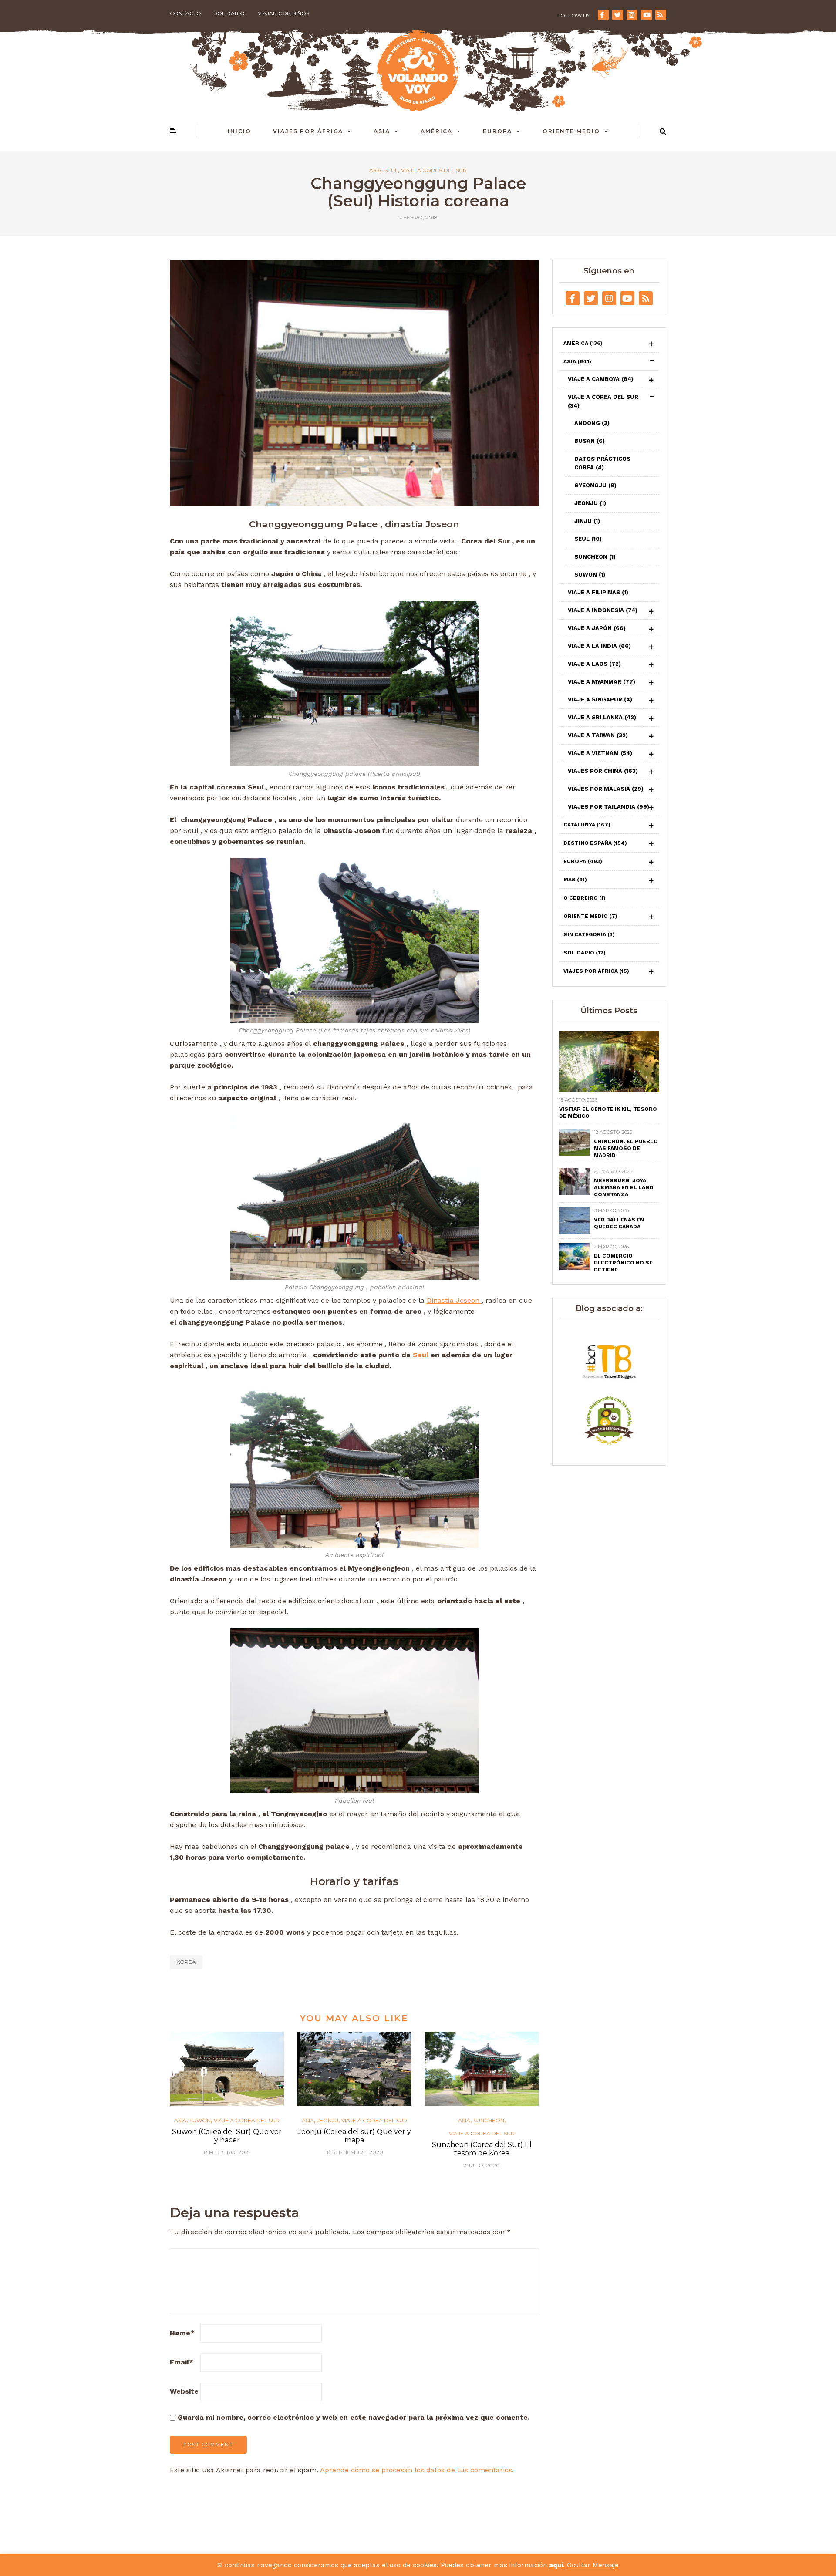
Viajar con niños (283, 13)
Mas (575, 880)
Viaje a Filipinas (598, 592)
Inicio (239, 131)
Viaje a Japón (597, 628)
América (437, 131)
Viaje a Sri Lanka (602, 717)
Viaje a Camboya (601, 379)
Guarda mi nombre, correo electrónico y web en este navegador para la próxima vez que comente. (354, 2417)
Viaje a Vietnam (600, 753)
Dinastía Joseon (454, 1300)
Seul (391, 170)
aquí (556, 2565)
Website (184, 2391)
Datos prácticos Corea (602, 463)
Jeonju (328, 2121)
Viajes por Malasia (606, 789)
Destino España (595, 843)
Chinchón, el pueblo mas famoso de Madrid (626, 1148)
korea (186, 1962)
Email (182, 2362)
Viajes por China (603, 771)
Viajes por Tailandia (608, 807)
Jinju (587, 521)
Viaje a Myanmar (602, 682)
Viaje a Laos (594, 664)
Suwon (200, 2121)
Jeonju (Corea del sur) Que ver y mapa (354, 2136)
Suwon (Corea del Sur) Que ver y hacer (227, 2136)
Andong (592, 423)
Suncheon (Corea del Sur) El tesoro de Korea (482, 2149)
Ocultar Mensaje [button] (593, 2565)
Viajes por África (308, 131)
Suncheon (489, 2121)
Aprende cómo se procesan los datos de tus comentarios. (417, 2470)
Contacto (185, 13)
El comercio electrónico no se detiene (623, 1263)
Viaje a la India (599, 646)
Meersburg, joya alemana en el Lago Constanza (624, 1187)
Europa (497, 131)
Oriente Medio (571, 131)
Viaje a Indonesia (603, 610)
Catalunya (587, 825)
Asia (382, 131)
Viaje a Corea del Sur (434, 170)
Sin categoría (589, 934)
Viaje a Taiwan (598, 735)
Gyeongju (595, 485)
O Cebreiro (585, 898)
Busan (590, 441)
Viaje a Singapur (600, 700)
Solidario (229, 13)
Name (182, 2333)
